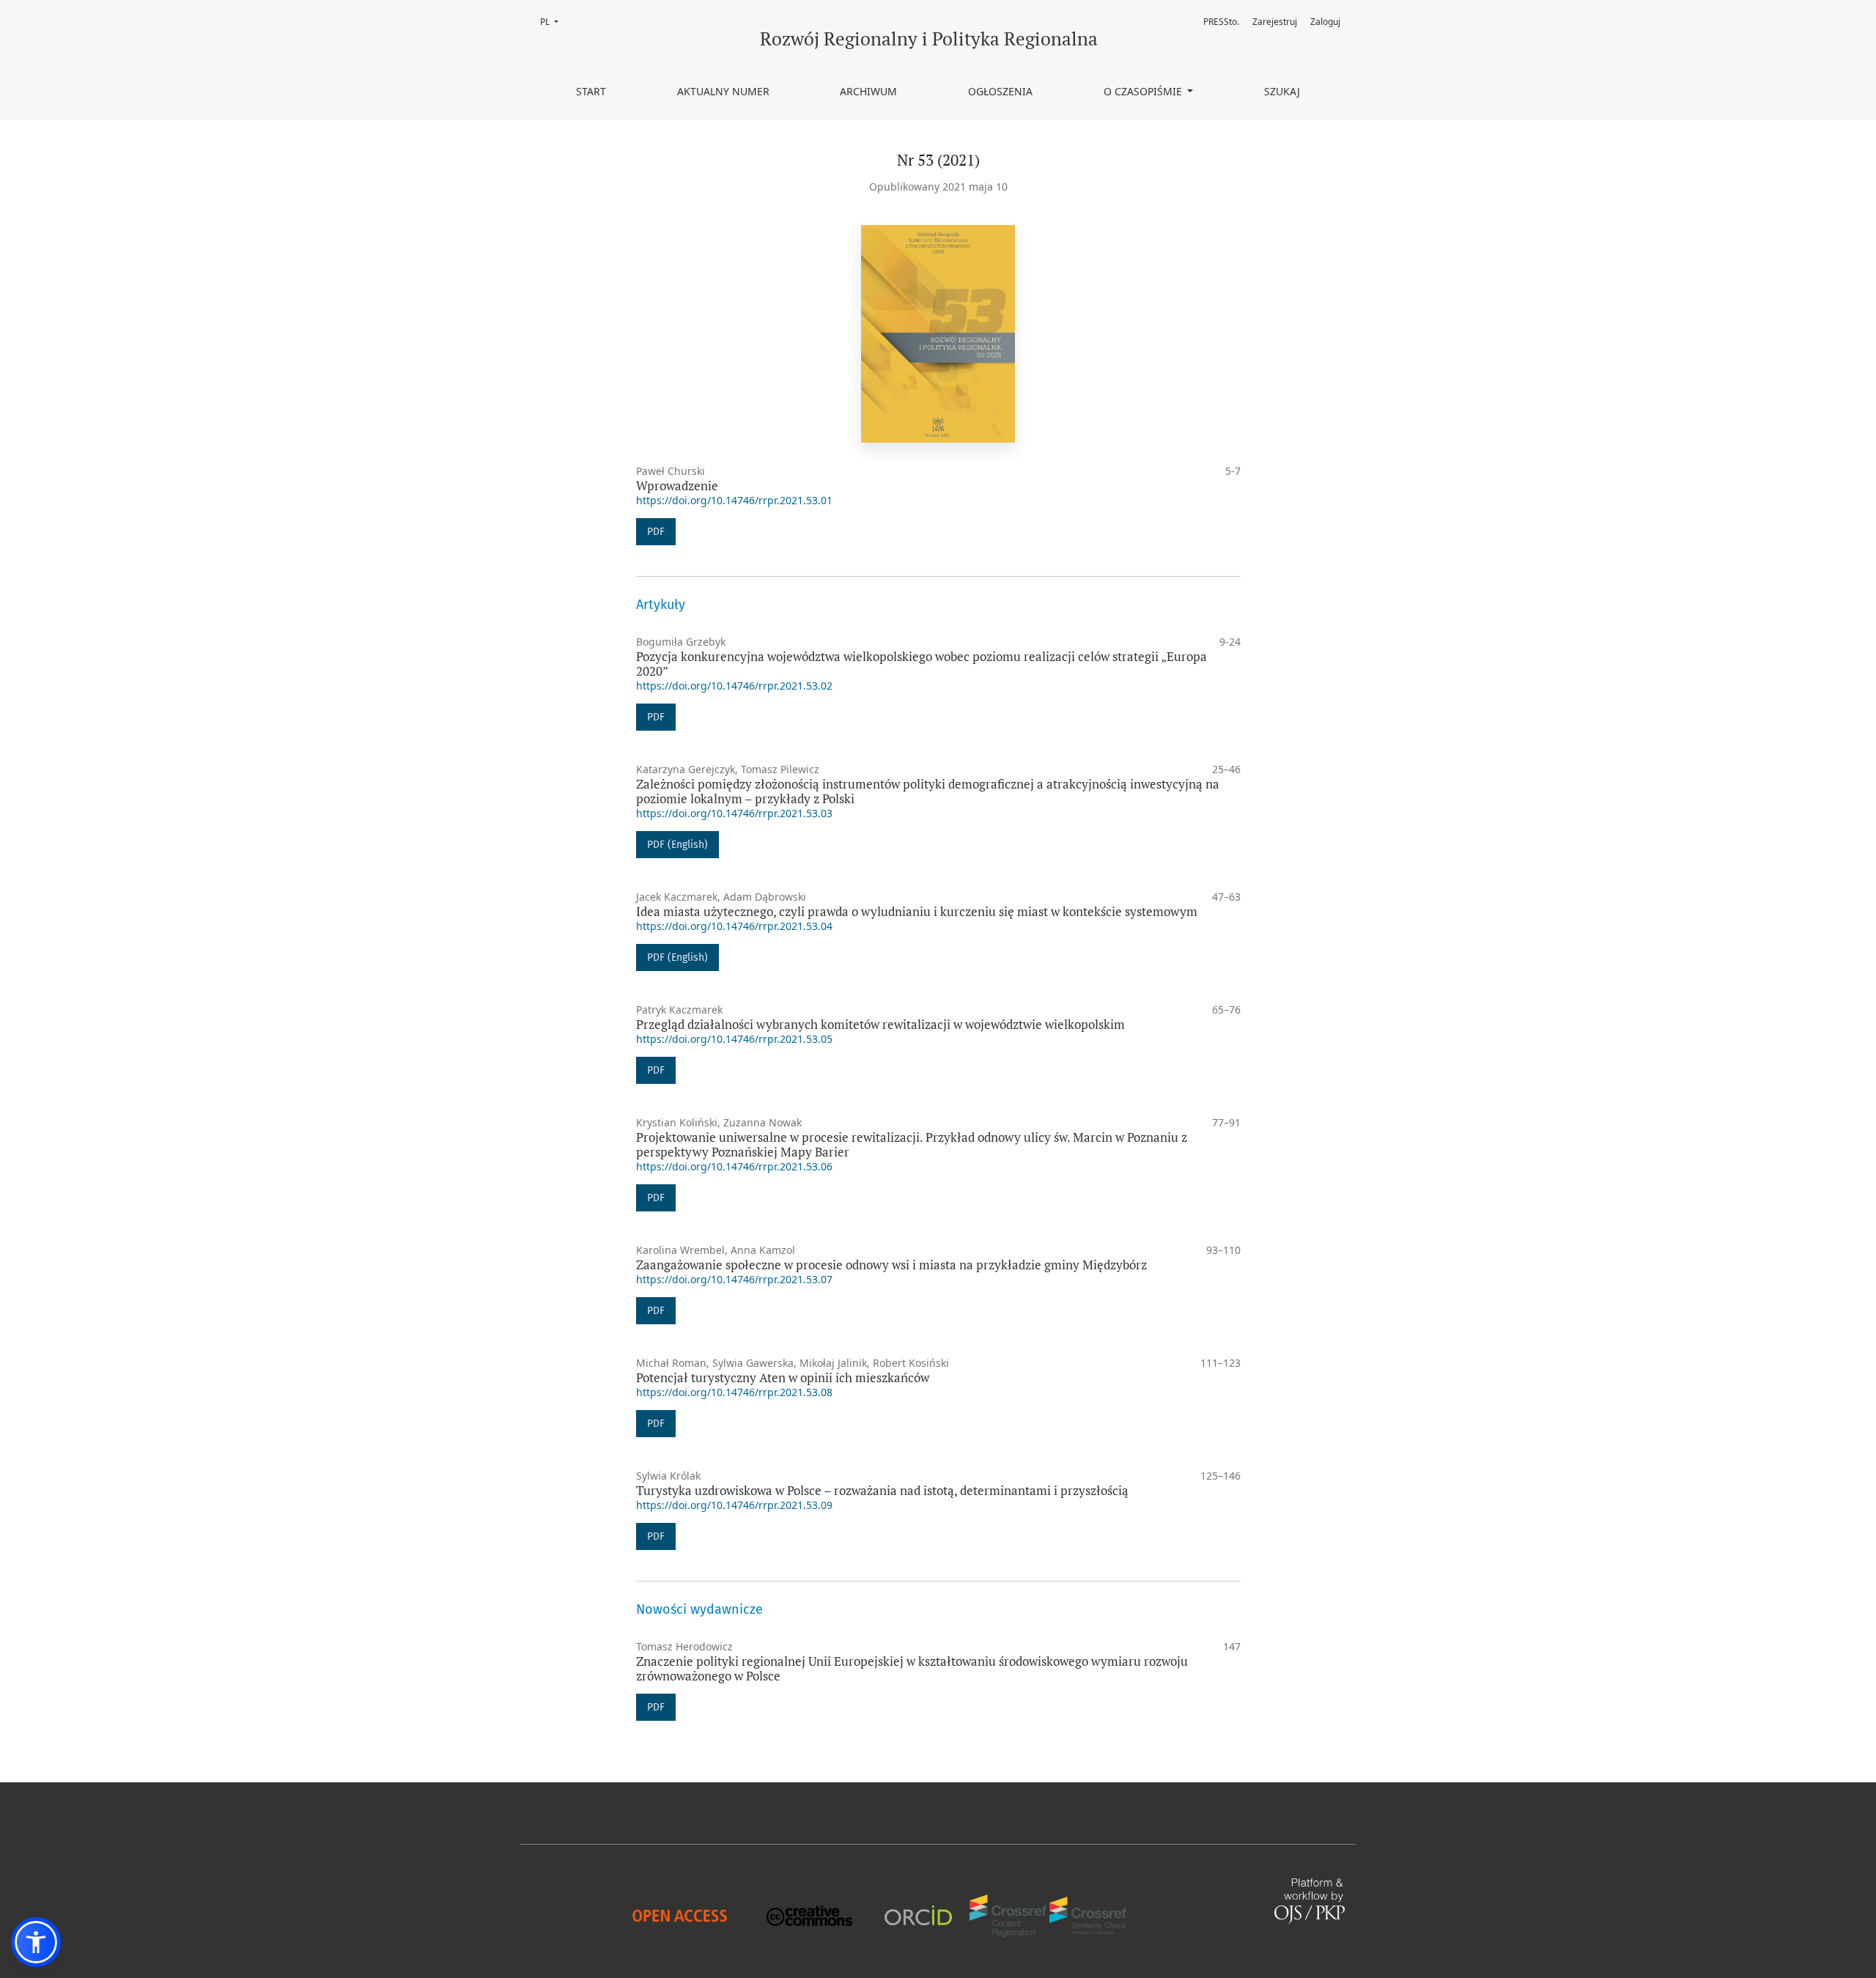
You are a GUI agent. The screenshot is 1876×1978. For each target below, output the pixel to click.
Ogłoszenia (1000, 91)
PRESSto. (1221, 22)
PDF (656, 532)
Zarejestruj (1275, 22)
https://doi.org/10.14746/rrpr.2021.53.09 (734, 1505)
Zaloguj (1325, 22)
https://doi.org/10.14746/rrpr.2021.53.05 (734, 1039)
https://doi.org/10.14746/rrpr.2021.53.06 (734, 1166)
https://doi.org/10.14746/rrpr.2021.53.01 (734, 500)
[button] (36, 1942)
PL (554, 22)
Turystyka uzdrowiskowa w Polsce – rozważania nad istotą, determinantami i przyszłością (882, 1490)
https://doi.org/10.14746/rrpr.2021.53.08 (734, 1392)
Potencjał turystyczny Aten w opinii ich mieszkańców (783, 1377)
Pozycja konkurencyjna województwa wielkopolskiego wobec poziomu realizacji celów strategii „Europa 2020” (922, 664)
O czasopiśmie (1144, 91)
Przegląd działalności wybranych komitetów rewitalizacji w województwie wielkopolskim (880, 1024)
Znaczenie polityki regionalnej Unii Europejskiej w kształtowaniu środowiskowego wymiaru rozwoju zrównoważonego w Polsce (912, 1668)
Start (591, 91)
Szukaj (1282, 91)
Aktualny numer (723, 91)
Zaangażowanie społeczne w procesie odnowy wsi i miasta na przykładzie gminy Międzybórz (891, 1265)
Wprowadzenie (677, 486)
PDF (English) (677, 845)
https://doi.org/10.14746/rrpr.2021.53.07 (734, 1279)
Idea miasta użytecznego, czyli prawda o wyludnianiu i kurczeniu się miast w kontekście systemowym (917, 911)
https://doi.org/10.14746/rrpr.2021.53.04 (734, 926)
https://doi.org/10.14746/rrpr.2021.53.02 (734, 686)
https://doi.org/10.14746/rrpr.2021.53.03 (734, 813)
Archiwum (868, 91)
